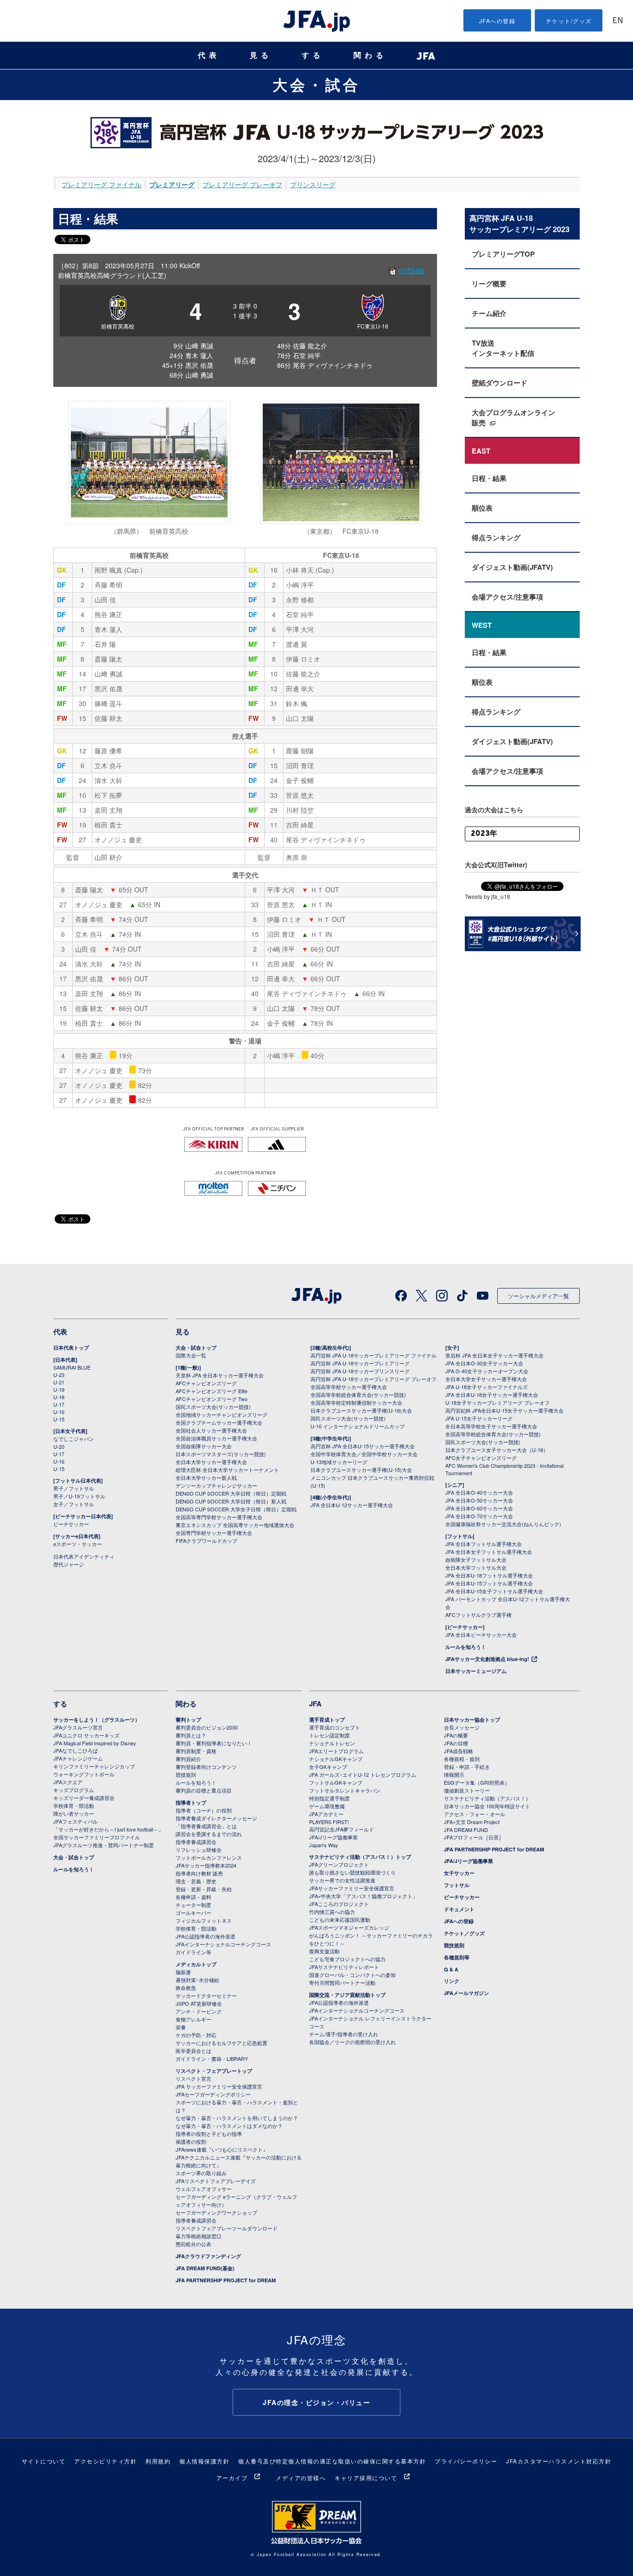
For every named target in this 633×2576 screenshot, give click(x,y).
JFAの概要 (456, 1735)
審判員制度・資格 (196, 1751)
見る (261, 55)
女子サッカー (459, 1873)
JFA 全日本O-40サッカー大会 (479, 1492)
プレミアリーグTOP (503, 254)
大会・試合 (316, 84)
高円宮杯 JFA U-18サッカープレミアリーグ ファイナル (373, 1355)
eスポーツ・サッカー (78, 1544)
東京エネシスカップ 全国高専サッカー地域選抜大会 (235, 1525)
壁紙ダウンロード (500, 383)
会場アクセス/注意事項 (507, 597)
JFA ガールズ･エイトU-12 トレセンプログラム (363, 1774)
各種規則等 (457, 1957)
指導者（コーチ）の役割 (204, 1810)
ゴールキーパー (193, 1913)
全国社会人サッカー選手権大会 (211, 1430)
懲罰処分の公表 (193, 2244)
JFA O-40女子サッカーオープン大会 (487, 1371)
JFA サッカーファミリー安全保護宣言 (219, 2086)
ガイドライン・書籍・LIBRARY (212, 2058)
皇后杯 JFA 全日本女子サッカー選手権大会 (494, 1355)
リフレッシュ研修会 (199, 1850)
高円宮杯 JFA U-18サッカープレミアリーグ (360, 1363)
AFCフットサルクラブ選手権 (478, 1615)
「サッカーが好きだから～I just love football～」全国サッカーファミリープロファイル (108, 1833)
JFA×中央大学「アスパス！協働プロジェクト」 (363, 1896)
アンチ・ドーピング (199, 2011)
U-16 (59, 1412)
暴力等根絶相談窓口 (199, 2236)
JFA (315, 1704)
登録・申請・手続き (467, 1767)
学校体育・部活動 (74, 1806)
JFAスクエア (68, 1782)
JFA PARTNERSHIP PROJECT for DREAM (226, 2280)
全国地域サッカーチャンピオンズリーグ (222, 1414)
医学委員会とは (193, 2051)
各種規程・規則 (462, 1759)
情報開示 (454, 1774)
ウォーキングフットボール (84, 1774)
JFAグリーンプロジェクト (339, 1864)
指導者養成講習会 (196, 1842)
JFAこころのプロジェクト (339, 1904)
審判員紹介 (188, 1759)
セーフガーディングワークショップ (216, 2212)
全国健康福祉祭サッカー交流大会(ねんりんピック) (503, 1524)
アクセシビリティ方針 (105, 2461)
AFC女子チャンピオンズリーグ (481, 1458)
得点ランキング (496, 537)
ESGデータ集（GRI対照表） (477, 1782)
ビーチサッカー (71, 1524)
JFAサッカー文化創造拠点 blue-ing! (487, 1659)
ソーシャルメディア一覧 (538, 1296)
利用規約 (158, 2461)
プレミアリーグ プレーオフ (242, 184)
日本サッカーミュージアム (476, 1671)
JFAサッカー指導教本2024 (206, 1865)
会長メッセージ (462, 1727)
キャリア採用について (366, 2478)
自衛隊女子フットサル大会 (476, 1559)
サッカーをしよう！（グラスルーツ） (97, 1720)
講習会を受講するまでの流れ (209, 1834)
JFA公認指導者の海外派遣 (206, 1936)
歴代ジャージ (69, 1564)
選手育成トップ (327, 1720)
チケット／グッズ (464, 1933)
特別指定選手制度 (329, 1798)
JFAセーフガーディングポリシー (213, 2094)
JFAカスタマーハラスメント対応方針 (559, 2461)
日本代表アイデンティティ (84, 1556)
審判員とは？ (191, 1735)
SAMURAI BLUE (72, 1367)
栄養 (181, 2027)
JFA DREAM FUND (466, 1830)
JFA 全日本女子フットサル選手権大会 (489, 1552)
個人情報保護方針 (204, 2461)
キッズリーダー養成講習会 (84, 1798)
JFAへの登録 (497, 21)
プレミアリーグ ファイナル (101, 184)
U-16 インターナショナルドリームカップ (358, 1426)
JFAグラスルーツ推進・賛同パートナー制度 (104, 1845)
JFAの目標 (456, 1743)
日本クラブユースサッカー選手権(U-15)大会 (361, 1470)
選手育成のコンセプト (335, 1727)
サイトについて (44, 2461)
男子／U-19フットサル (79, 1496)
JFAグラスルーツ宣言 (78, 1727)
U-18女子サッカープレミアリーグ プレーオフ (497, 1402)
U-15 (59, 1419)
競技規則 (186, 1774)
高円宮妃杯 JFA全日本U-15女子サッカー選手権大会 (504, 1410)
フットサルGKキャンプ (336, 1782)
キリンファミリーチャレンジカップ (94, 1766)
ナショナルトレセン (332, 1743)
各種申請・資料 (193, 1897)
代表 (209, 55)
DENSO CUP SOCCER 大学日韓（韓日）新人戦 (231, 1501)
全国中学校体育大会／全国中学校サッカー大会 (364, 1454)
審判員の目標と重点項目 (204, 1790)
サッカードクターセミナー (206, 1995)
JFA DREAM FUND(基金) (205, 2268)
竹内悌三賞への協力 (332, 1912)
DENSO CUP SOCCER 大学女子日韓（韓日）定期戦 (236, 1509)
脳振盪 (183, 1972)
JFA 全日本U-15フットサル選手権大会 (489, 1583)
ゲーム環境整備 (327, 1806)
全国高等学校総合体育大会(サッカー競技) (358, 1395)
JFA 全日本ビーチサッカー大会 (481, 1635)
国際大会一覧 (191, 1355)
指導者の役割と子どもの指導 (209, 2134)
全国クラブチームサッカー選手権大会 (219, 1422)
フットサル (457, 1885)
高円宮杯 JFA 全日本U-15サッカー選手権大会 (363, 1446)
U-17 (59, 1404)
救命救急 (186, 1988)
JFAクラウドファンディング (208, 2256)
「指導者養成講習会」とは (206, 1826)
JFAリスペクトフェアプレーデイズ (216, 2181)
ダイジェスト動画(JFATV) (512, 567)
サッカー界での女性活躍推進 (342, 1880)
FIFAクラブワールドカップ (206, 1541)
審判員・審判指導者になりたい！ (214, 1743)
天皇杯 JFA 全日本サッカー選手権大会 (220, 1375)
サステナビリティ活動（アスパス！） (487, 1798)
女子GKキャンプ (328, 1767)
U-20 (59, 1446)
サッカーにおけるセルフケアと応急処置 (222, 2043)
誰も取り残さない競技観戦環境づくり (352, 1872)
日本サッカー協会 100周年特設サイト (487, 1806)
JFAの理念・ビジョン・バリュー (316, 2402)
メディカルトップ (196, 1964)
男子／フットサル (74, 1488)
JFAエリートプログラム (336, 1751)
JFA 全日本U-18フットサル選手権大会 (489, 1575)
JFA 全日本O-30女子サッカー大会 (484, 1363)
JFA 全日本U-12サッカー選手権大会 (352, 1505)
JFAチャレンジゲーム (78, 1758)
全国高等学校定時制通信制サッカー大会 (356, 1402)
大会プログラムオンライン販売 (513, 417)
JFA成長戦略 (459, 1751)
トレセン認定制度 (329, 1735)
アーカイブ (232, 2478)
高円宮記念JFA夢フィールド (342, 1829)
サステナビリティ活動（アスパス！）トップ (360, 1857)
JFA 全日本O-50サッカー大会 (479, 1500)
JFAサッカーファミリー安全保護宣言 (352, 1888)
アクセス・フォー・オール (475, 1814)
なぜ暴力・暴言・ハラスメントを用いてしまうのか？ (237, 2118)
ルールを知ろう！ (466, 1647)
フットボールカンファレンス (209, 1857)
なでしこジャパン (74, 1439)
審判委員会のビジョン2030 (207, 1727)
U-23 (59, 1375)
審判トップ (188, 1720)
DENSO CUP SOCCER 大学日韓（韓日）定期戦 (231, 1493)
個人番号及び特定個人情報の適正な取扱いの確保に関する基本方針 (332, 2461)
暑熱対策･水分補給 (197, 1980)
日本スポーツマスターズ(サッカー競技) (221, 1454)
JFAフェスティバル (76, 1821)
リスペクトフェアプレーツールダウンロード (227, 2228)
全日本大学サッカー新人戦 (206, 1477)
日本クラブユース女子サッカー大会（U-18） (497, 1450)
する (313, 55)
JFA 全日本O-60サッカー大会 (479, 1508)
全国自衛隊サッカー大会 (204, 1446)
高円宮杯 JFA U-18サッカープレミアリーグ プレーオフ (373, 1379)
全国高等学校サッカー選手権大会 (349, 1387)
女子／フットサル (74, 1504)
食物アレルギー (193, 2019)
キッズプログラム (74, 1790)
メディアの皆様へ (301, 2478)
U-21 (59, 1382)
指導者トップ (191, 1803)
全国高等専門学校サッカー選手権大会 (219, 1517)
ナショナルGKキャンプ (336, 1759)
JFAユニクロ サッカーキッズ (86, 1735)
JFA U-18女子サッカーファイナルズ (487, 1387)
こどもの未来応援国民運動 (340, 1919)
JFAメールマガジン (466, 1993)
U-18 (59, 1397)
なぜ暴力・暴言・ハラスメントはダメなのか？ (229, 2126)
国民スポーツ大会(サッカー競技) (213, 1407)
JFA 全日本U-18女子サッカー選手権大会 (492, 1395)
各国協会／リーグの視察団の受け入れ (352, 2042)
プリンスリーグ (313, 184)
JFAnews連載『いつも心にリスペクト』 (222, 2149)
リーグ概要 (489, 284)
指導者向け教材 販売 (199, 1873)
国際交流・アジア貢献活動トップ (347, 1995)
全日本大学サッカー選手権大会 (211, 1462)
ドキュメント (459, 1909)
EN (618, 21)
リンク (452, 1981)
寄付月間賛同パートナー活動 (342, 1983)
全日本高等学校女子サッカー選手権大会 (491, 1426)
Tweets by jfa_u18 (487, 896)
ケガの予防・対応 (196, 2035)
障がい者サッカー (74, 1813)
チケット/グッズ (569, 21)
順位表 (482, 508)
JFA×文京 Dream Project (472, 1822)
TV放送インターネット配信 (503, 348)
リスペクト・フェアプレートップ (214, 2071)
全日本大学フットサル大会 (476, 1567)
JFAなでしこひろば (76, 1750)
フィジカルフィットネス (204, 1920)
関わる (370, 55)
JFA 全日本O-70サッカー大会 (479, 1516)
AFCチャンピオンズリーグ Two (212, 1399)
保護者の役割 (191, 2141)
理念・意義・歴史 (196, 1881)
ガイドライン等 (193, 1952)
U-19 (59, 1389)
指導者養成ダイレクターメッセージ (216, 1818)
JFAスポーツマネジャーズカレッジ (349, 1927)
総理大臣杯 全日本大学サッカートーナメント (227, 1470)
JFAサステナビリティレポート (344, 1967)
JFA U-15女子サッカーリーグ (479, 1418)
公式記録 (411, 271)
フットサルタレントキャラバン (345, 1790)
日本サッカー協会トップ (472, 1720)
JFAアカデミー (326, 1814)
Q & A (451, 1969)
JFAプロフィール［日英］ (474, 1837)
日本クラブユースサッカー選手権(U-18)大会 (361, 1410)
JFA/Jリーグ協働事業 (333, 1837)
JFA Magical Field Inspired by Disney (95, 1743)
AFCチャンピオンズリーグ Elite (212, 1391)
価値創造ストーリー (467, 1790)
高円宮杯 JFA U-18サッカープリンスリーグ (360, 1371)
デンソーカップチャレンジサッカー (216, 1485)
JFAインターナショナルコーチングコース (223, 1944)
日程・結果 (489, 478)
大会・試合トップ (196, 1348)
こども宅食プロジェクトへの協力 (347, 1959)
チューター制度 (193, 1905)
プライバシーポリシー (466, 2461)
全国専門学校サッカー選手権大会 (214, 1533)
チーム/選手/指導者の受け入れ (344, 2034)
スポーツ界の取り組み (201, 2173)
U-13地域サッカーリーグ (339, 1462)
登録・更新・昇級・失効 (204, 1889)
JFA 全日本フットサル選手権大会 (484, 1544)
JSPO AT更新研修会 (199, 2003)
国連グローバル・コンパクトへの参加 (352, 1975)
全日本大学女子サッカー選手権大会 (486, 1379)
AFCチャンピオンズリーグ (206, 1383)
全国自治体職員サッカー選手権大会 (216, 1438)
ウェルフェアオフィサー (204, 2189)
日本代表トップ (71, 1348)
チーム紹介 (489, 313)
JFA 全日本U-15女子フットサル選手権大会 (494, 1591)
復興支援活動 (324, 1951)
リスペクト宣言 (193, 2078)
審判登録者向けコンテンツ (206, 1767)
